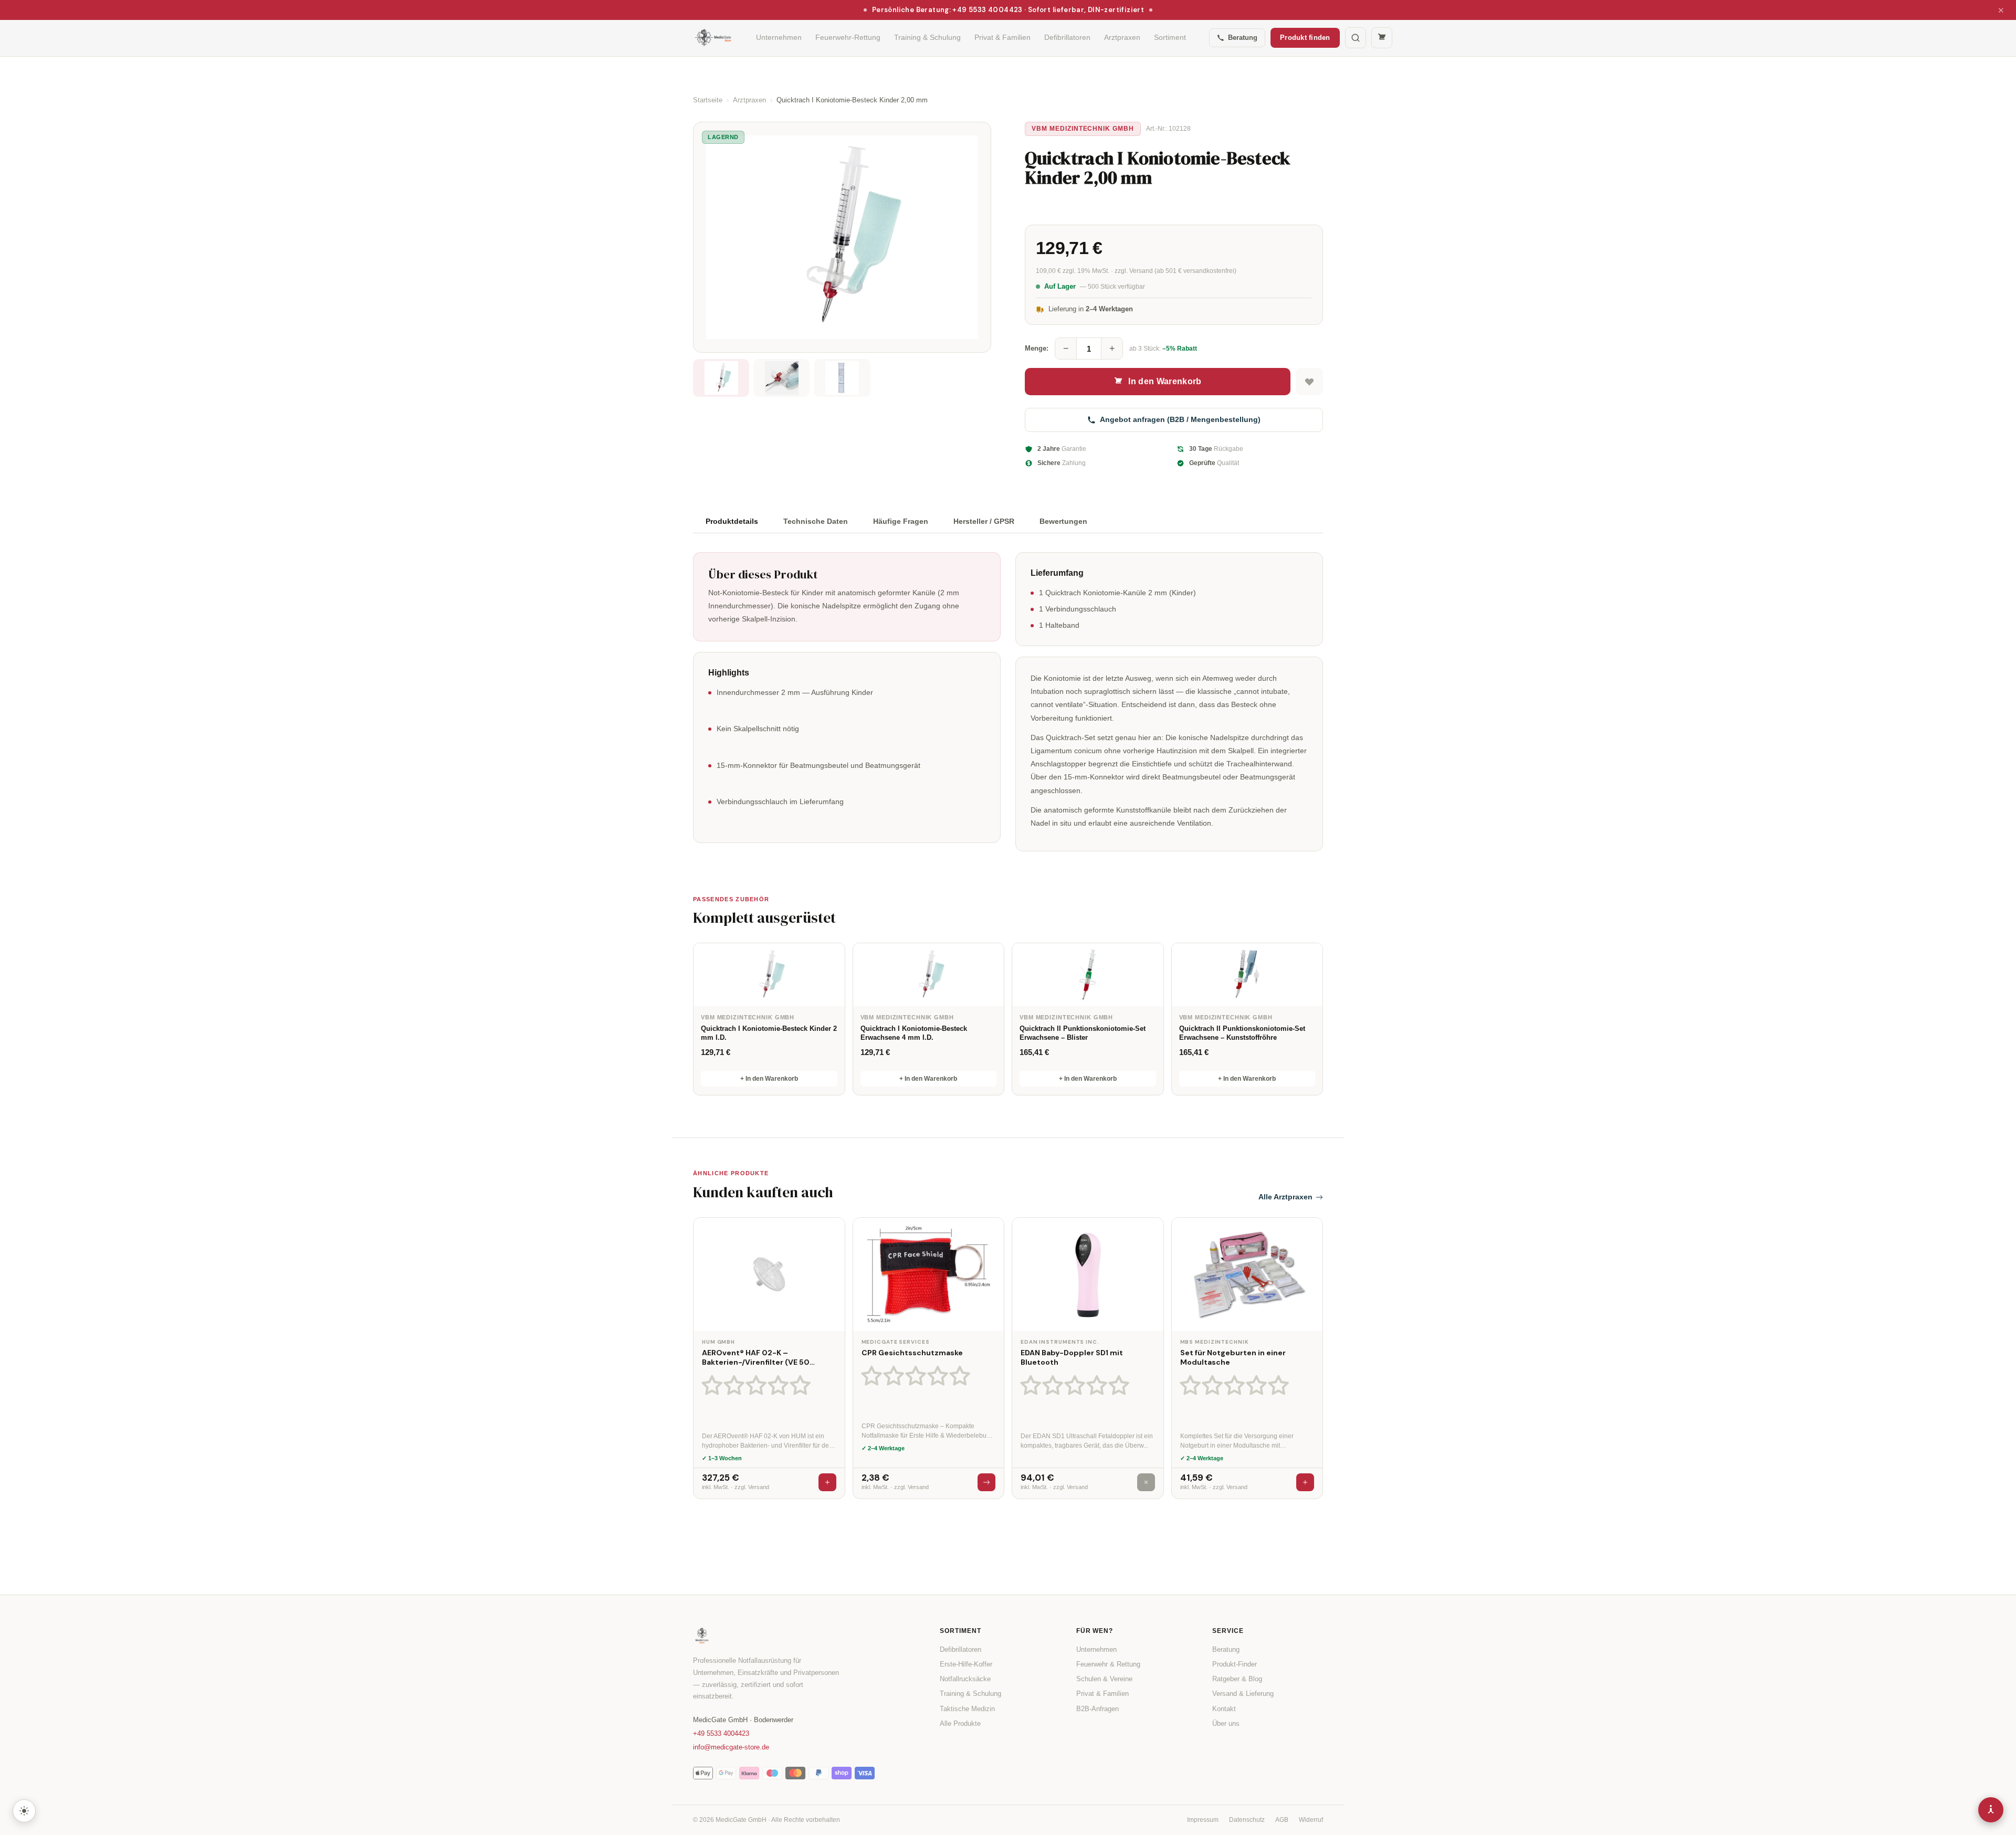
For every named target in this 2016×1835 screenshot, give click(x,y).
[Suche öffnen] (1356, 38)
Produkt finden (1305, 38)
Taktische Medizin (967, 1709)
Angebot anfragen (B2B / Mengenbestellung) (1180, 419)
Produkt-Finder (1235, 1664)
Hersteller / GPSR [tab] (984, 521)
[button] (759, 1385)
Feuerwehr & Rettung (1108, 1664)
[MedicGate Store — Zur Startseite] (713, 38)
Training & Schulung (927, 37)
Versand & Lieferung (1243, 1694)
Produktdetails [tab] (732, 521)
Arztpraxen (1122, 37)
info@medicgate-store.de (731, 1747)
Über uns (1226, 1723)
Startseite (708, 100)
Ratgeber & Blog (1237, 1679)
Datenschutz (1247, 1820)
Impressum (1203, 1820)
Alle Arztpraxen (1285, 1197)
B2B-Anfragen (1098, 1709)
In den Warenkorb (1165, 381)
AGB (1282, 1820)
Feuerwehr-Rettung (848, 37)
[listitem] (721, 378)
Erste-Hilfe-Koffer (966, 1664)
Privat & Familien (1002, 37)
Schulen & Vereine (1104, 1679)
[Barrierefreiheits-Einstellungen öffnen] (1991, 1810)
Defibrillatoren (1067, 37)
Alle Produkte (960, 1723)
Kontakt (1224, 1709)
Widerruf (1311, 1820)
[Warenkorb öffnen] (1382, 38)
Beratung (1243, 38)
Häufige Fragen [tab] (901, 521)
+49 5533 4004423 (721, 1733)
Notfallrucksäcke (965, 1679)
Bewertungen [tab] (1063, 521)
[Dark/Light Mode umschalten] (24, 1811)
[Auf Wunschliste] (1309, 382)
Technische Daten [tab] (816, 521)
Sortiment (1170, 37)
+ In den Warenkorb (769, 1079)
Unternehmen (779, 37)
